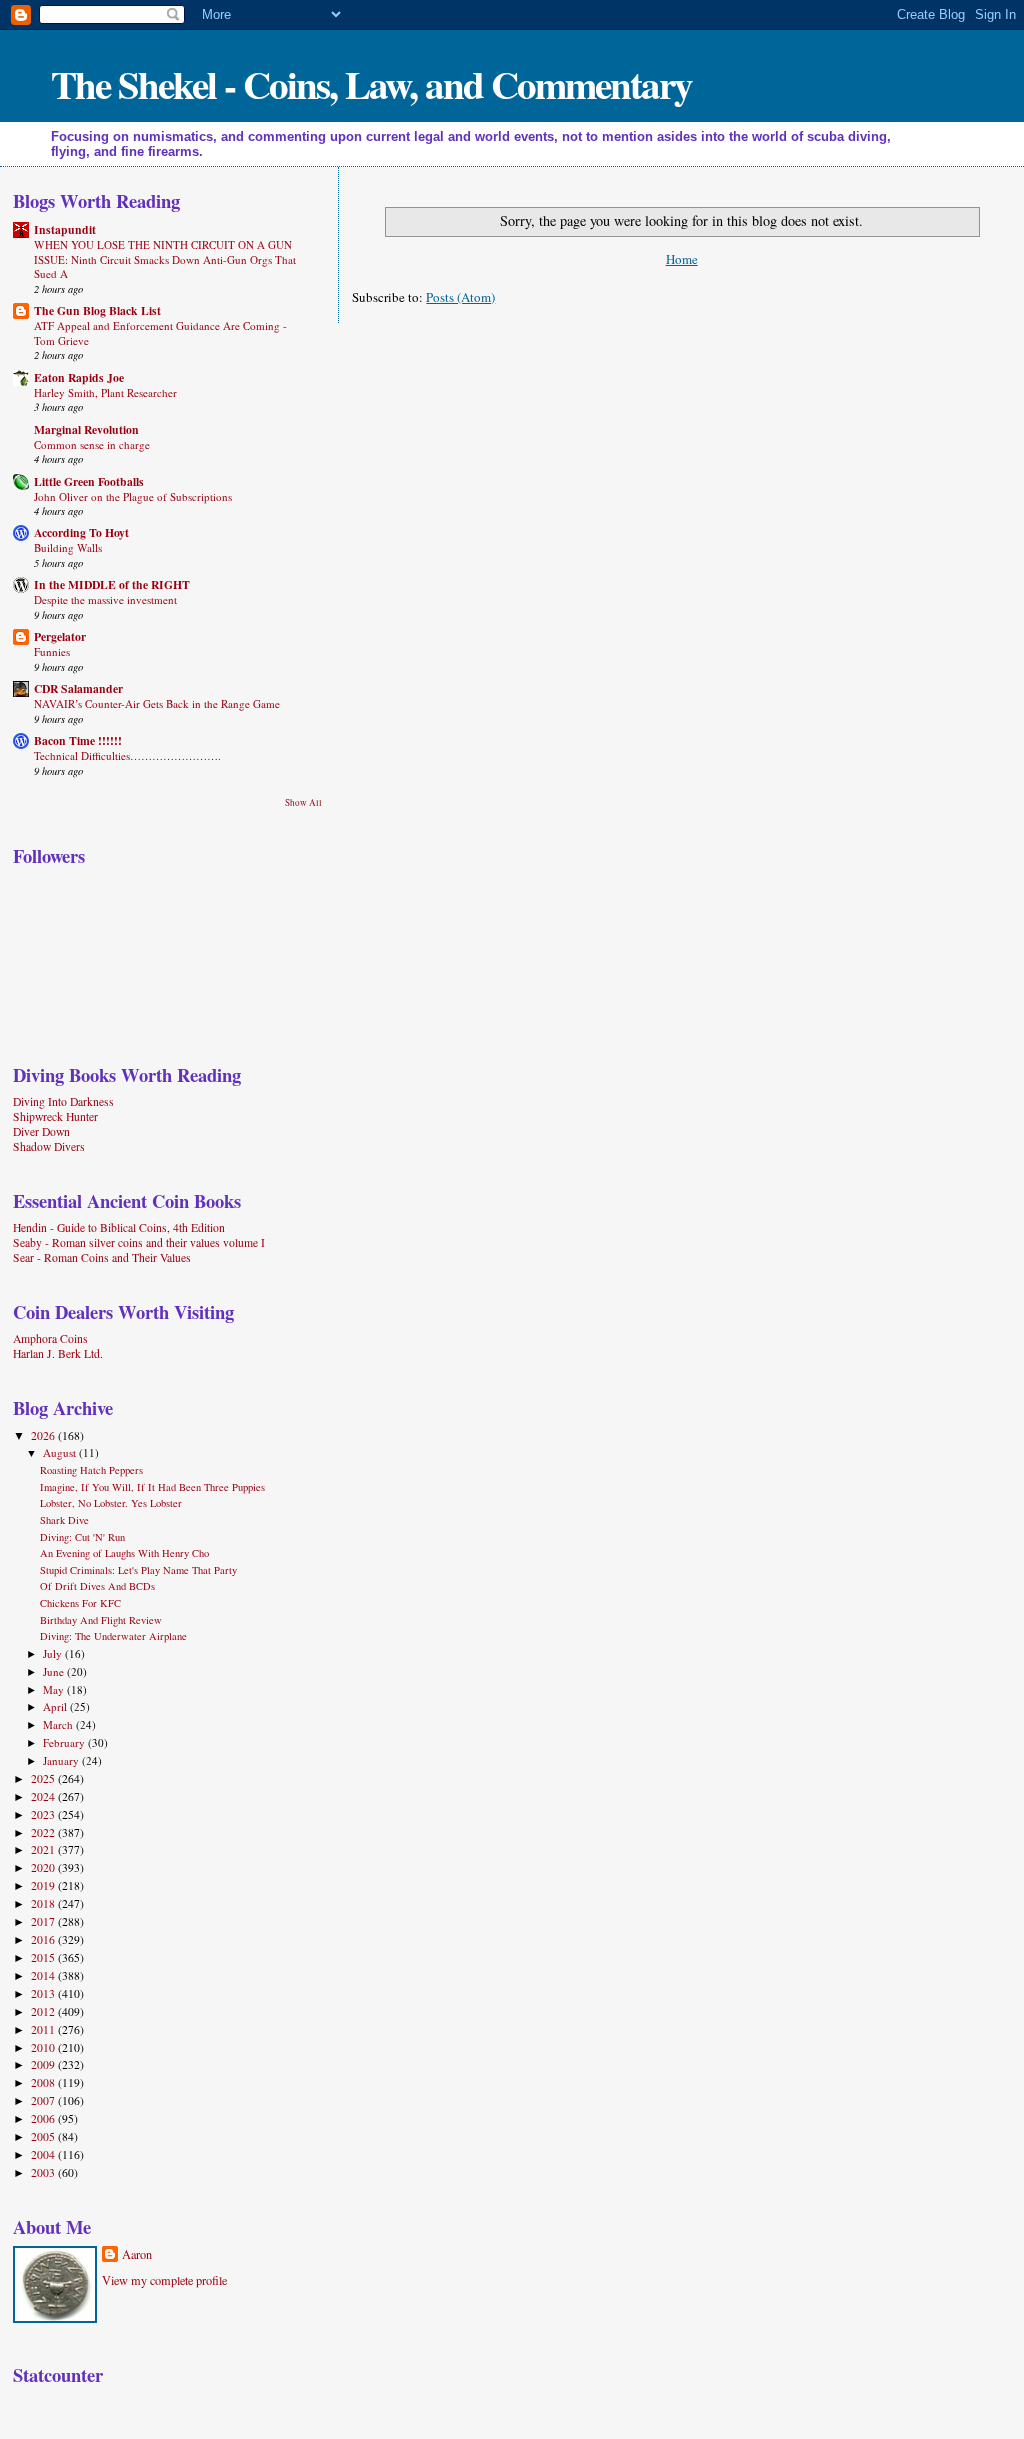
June (55, 1671)
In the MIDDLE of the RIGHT (112, 584)
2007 (44, 2100)
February (65, 1742)
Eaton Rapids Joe (79, 377)
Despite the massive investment (105, 599)
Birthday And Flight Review (101, 1620)
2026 (44, 1435)
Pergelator (60, 636)
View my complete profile (164, 2280)
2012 (44, 2011)
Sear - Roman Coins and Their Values (102, 1257)
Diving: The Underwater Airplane (113, 1636)
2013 (44, 1993)
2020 (44, 1867)
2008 (44, 2082)
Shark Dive (64, 1520)
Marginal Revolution (86, 429)
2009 (44, 2064)
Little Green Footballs (89, 481)
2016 (44, 1939)
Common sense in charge (92, 444)
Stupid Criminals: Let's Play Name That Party (138, 1570)
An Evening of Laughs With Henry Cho (124, 1553)
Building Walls (68, 547)
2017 (44, 1921)
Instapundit (65, 229)
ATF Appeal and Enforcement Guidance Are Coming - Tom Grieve (160, 332)
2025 (44, 1778)
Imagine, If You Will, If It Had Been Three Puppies (152, 1487)
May (55, 1689)
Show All (303, 802)
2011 (44, 2029)
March (59, 1724)
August (61, 1452)
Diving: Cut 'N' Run (82, 1537)
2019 (44, 1885)
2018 (44, 1903)
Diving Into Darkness (63, 1101)
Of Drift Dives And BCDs (97, 1586)
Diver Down (41, 1131)
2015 (44, 1957)
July (54, 1653)
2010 (44, 2047)
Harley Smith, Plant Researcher (105, 392)
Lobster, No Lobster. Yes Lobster (111, 1503)
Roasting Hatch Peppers (91, 1470)
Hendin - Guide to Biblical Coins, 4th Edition (119, 1227)
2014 (44, 1975)
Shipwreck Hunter (55, 1116)
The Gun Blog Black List (97, 310)
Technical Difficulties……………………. (127, 755)
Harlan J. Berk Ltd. (58, 1353)
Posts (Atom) (460, 297)
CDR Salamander (78, 688)
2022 (44, 1832)
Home (682, 259)
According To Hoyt (81, 532)
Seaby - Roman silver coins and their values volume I (139, 1242)
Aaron (137, 2254)
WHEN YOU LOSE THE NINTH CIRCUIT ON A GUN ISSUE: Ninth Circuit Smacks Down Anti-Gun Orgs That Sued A (165, 259)
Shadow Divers (49, 1146)
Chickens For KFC (80, 1603)
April (56, 1706)
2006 (44, 2118)
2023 (44, 1814)
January (62, 1760)
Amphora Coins (50, 1338)
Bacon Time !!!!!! (78, 740)
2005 (44, 2136)
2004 (44, 2154)
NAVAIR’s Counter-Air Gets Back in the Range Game (157, 703)
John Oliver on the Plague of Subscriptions (133, 496)
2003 (44, 2172)
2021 (44, 1849)
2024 (44, 1796)
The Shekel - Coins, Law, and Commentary (371, 83)
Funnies (52, 651)
